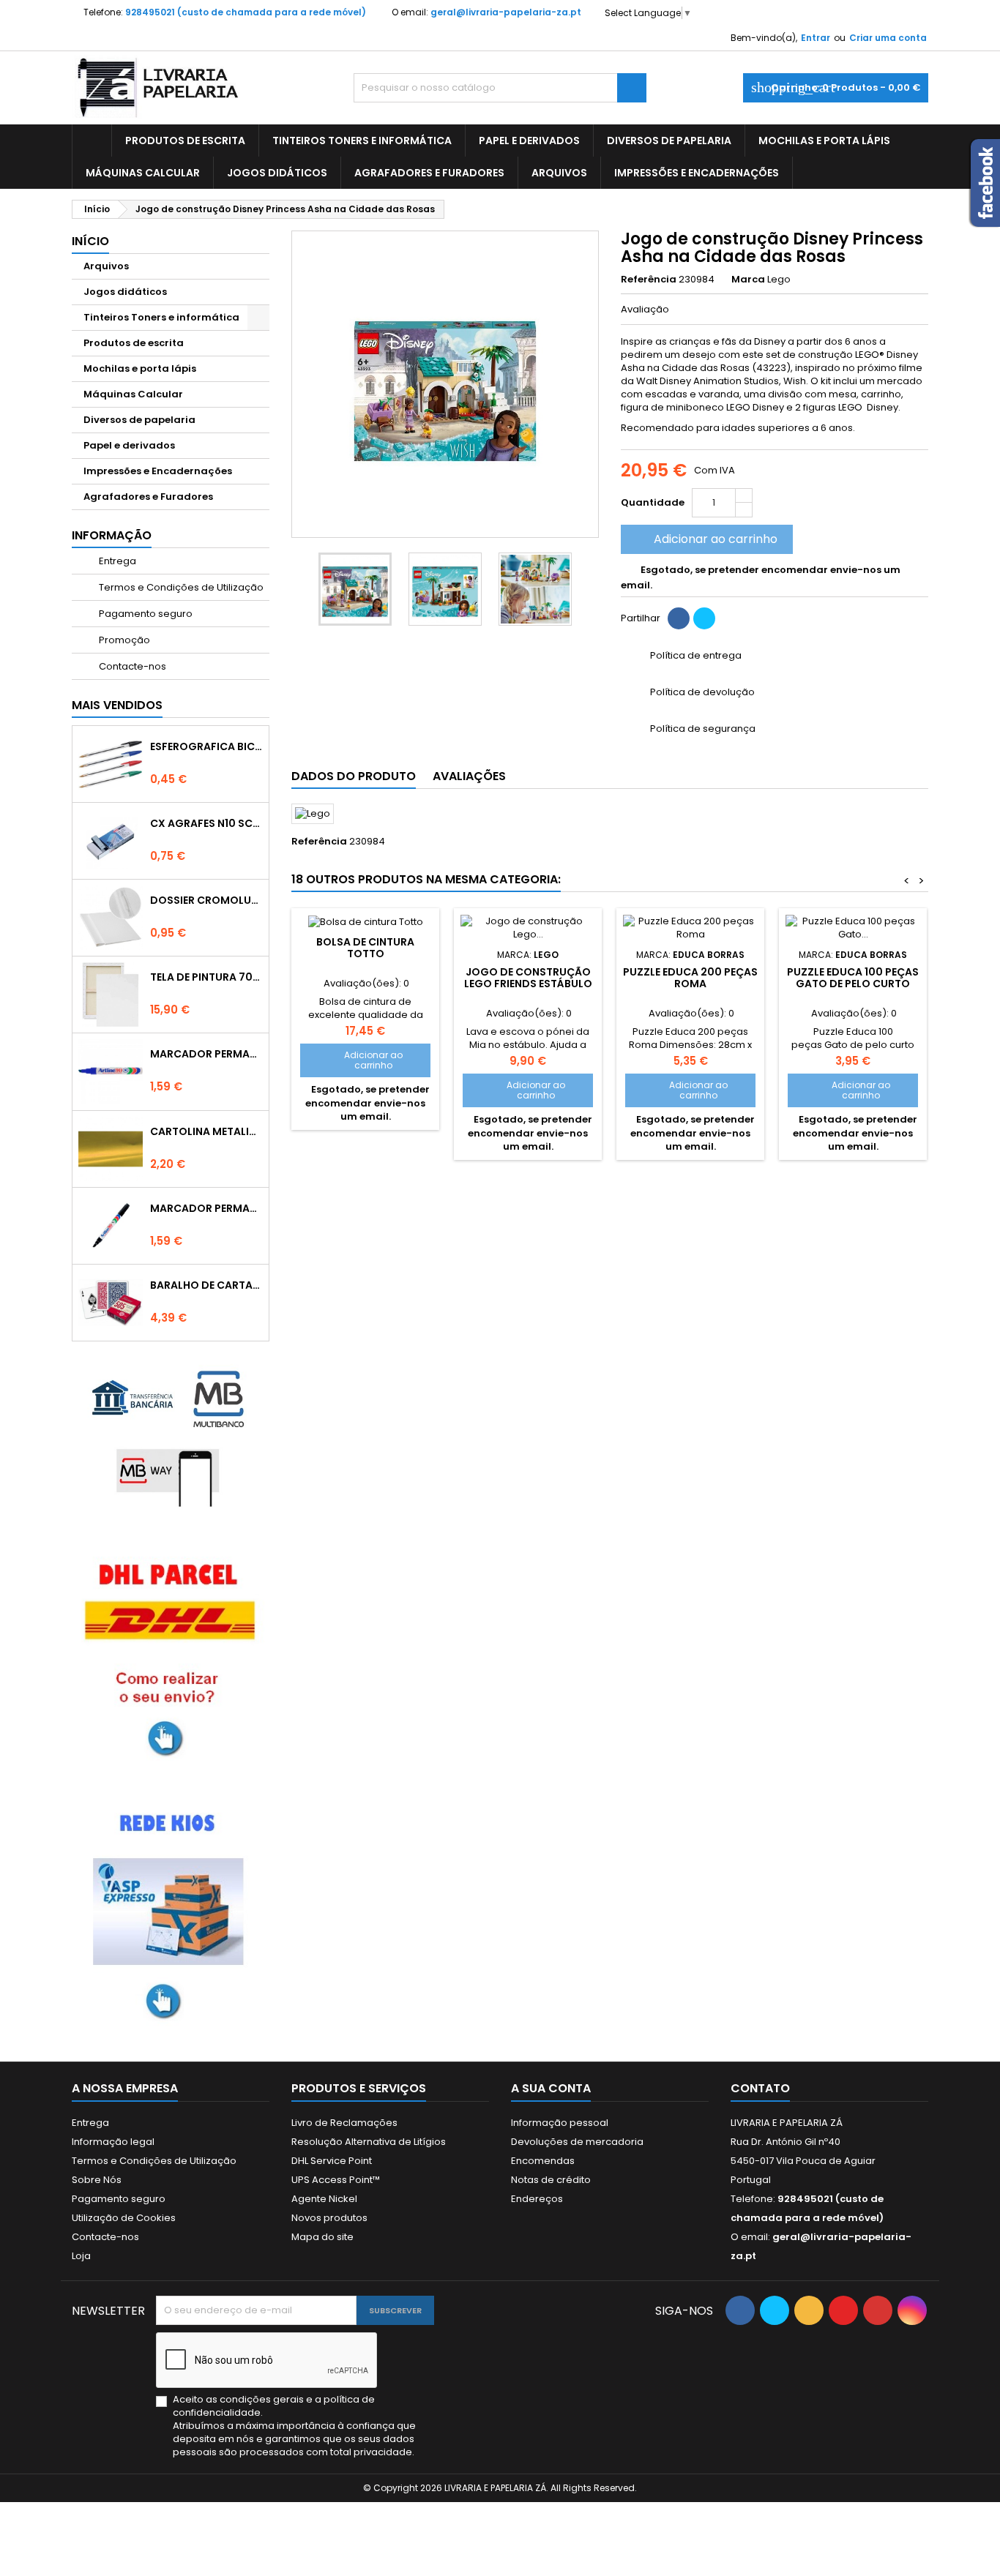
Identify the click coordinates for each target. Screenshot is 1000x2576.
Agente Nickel (324, 2199)
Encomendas (543, 2161)
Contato (760, 2088)
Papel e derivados (529, 141)
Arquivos (559, 173)
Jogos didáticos (277, 173)
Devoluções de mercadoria (577, 2142)
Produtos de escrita (185, 141)
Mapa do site (322, 2237)
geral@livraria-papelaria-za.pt (506, 12)
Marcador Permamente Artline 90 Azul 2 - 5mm (206, 1054)
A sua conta (551, 2088)
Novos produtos (329, 2218)
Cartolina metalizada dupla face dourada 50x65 (206, 1131)
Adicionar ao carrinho (705, 539)
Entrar (816, 38)
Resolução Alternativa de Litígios (369, 2142)
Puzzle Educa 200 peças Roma (690, 978)
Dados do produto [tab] (354, 776)
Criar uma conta (888, 38)
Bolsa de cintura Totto (365, 948)
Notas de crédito (551, 2180)
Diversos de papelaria (669, 141)
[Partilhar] (679, 618)
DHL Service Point (332, 2161)
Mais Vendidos (117, 705)
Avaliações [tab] (469, 776)
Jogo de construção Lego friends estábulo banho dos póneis (528, 984)
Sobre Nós (97, 2180)
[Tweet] (704, 618)
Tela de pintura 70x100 (206, 977)
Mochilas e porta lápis (824, 141)
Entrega (116, 561)
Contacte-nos (131, 666)
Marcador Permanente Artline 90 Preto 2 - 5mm (206, 1208)
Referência (649, 280)
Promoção (123, 640)
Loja (81, 2256)
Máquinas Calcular (143, 173)
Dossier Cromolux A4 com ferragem (206, 900)
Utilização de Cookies (124, 2218)
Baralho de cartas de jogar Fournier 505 (206, 1285)
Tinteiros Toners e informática (362, 141)
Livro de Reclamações (344, 2123)
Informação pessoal (560, 2123)
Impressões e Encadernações (697, 173)
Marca (748, 280)
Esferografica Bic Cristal (206, 746)
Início (90, 241)
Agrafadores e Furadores (429, 173)
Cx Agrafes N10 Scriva (206, 823)
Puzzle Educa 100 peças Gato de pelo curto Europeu (853, 984)
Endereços (537, 2199)
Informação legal (113, 2142)
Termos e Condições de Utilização (180, 587)
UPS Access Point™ (336, 2180)
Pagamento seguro (145, 614)
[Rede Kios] (171, 1911)
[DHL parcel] (171, 1656)
